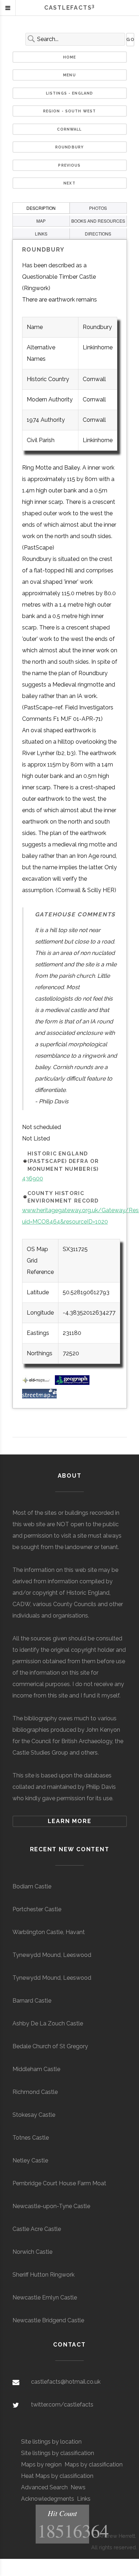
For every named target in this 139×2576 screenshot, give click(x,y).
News (78, 2487)
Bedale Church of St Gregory (50, 2046)
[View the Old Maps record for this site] (38, 1383)
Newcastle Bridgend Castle (48, 2320)
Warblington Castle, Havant (49, 1932)
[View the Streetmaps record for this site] (39, 1396)
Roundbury (69, 147)
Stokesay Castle (34, 2115)
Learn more (70, 1821)
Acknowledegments (48, 2499)
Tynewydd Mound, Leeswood (52, 1955)
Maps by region (41, 2464)
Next (69, 183)
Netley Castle (30, 2160)
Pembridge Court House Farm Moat (59, 2183)
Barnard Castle (32, 2001)
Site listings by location (51, 2442)
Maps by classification (94, 2464)
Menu (69, 75)
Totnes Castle (31, 2138)
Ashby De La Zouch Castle (48, 2023)
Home (70, 57)
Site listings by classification (58, 2453)
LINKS (41, 234)
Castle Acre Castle (37, 2229)
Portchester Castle (37, 1909)
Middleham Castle (36, 2069)
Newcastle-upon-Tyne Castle (51, 2206)
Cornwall (69, 129)
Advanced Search (44, 2487)
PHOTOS (98, 208)
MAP (41, 221)
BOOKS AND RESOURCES (98, 221)
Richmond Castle (35, 2092)
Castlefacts (69, 8)
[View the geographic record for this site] (72, 1383)
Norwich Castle (32, 2252)
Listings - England (70, 93)
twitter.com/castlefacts (62, 2405)
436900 (33, 1178)
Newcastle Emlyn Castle (45, 2297)
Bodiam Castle (32, 1886)
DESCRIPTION (41, 208)
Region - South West (70, 111)
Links (84, 2499)
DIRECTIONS (98, 234)
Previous (69, 165)
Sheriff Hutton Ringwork (43, 2275)
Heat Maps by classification (57, 2476)
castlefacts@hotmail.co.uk (66, 2382)
